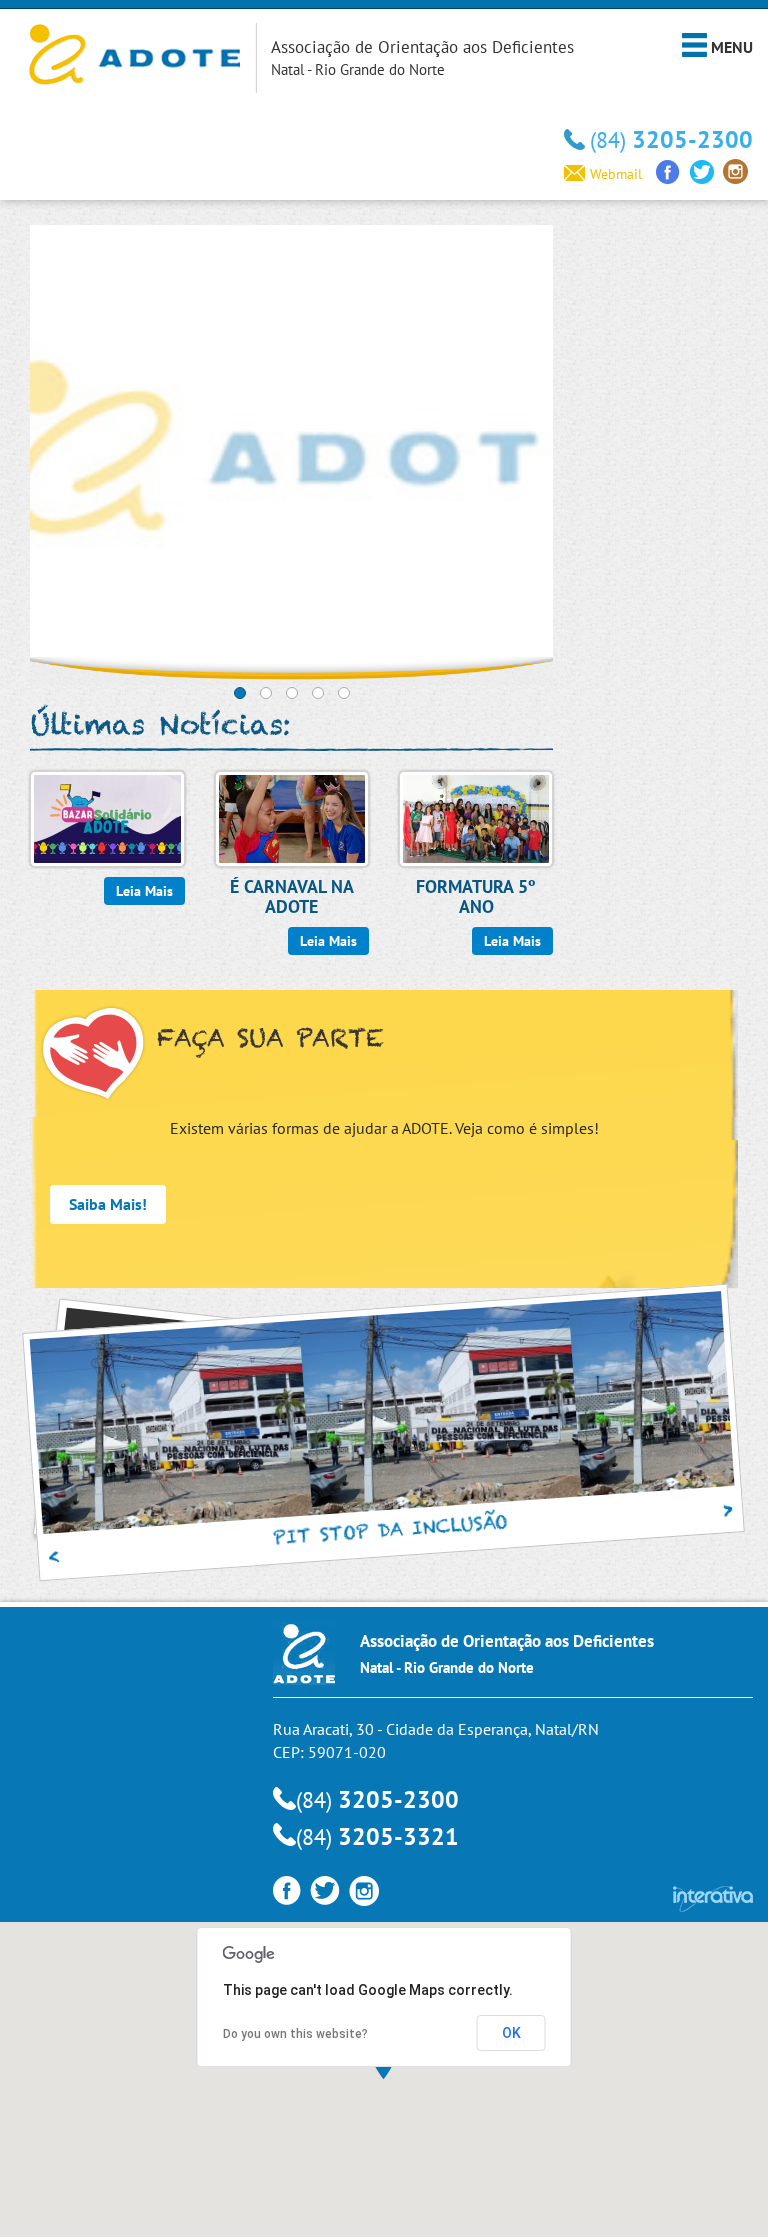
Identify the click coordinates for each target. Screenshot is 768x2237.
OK (511, 2033)
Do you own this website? (295, 2034)
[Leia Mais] (107, 817)
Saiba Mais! (108, 1204)
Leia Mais (144, 891)
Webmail (616, 174)
